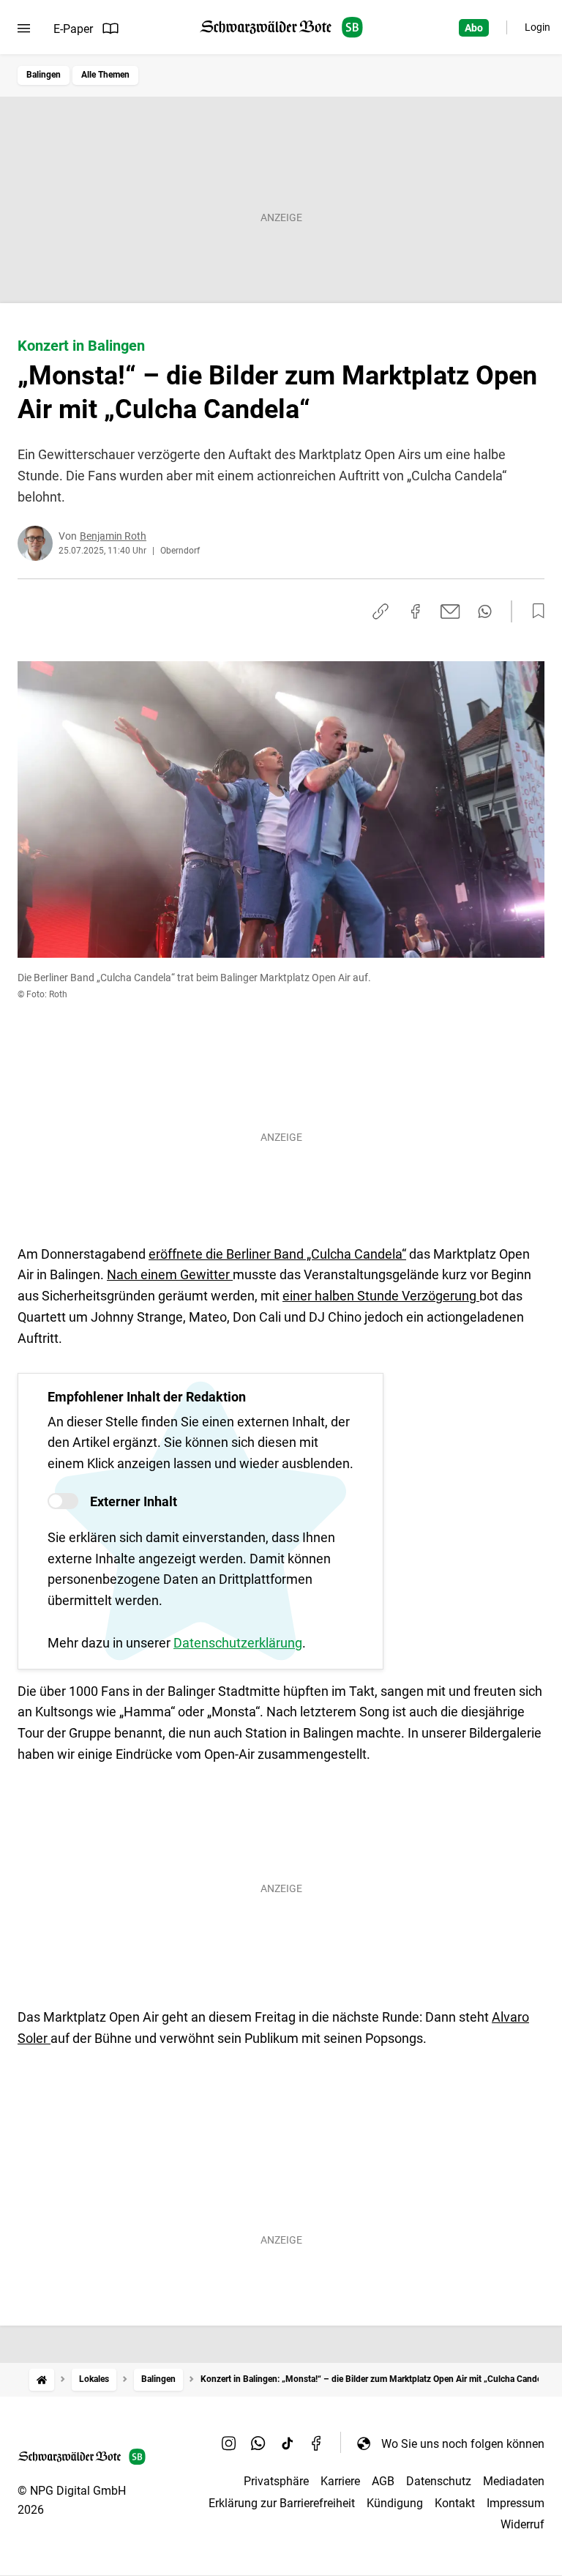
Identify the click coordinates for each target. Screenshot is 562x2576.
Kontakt (455, 2503)
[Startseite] (42, 2379)
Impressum (516, 2503)
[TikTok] (288, 2443)
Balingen (44, 75)
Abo (474, 28)
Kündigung (395, 2503)
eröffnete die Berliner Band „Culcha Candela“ (277, 1254)
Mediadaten (514, 2481)
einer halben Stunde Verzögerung (381, 1296)
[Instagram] (229, 2443)
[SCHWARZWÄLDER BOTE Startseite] (281, 27)
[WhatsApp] (258, 2443)
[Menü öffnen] (24, 29)
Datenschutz (439, 2481)
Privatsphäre (276, 2481)
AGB (383, 2481)
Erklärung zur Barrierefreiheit (282, 2503)
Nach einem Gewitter (170, 1274)
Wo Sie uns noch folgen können (463, 2444)
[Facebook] (317, 2443)
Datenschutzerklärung (238, 1643)
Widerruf (522, 2524)
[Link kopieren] (381, 611)
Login (537, 27)
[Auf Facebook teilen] (416, 611)
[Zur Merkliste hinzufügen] (534, 611)
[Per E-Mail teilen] (450, 611)
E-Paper (73, 29)
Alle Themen (105, 75)
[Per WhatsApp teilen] (485, 611)
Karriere (340, 2481)
